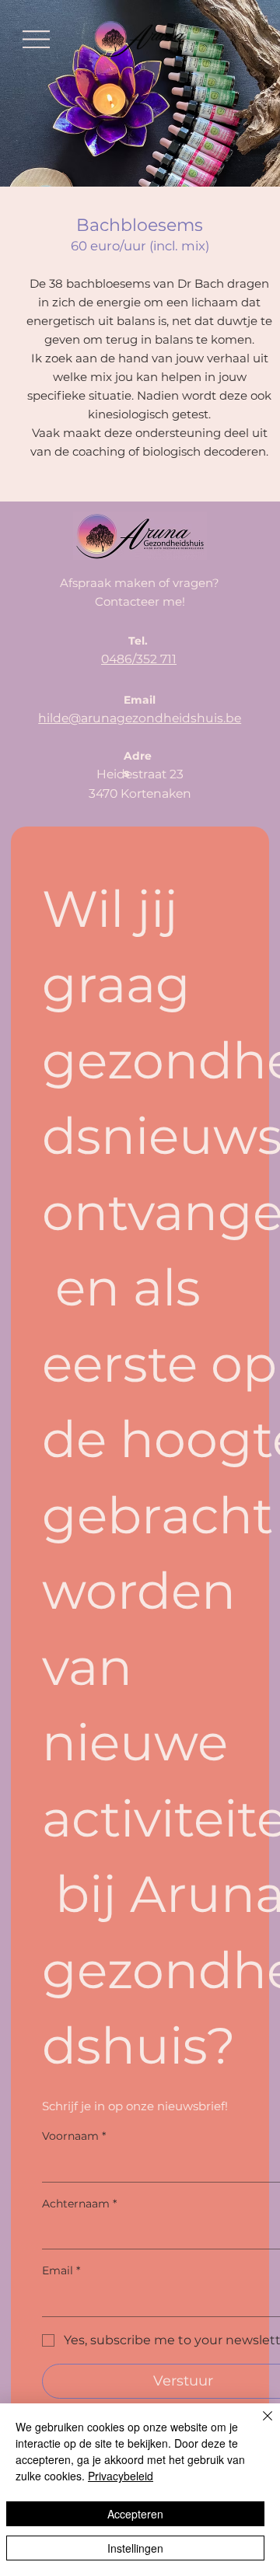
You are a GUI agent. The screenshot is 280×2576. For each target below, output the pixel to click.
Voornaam (74, 2136)
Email (61, 2270)
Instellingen (135, 2548)
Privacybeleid (121, 2476)
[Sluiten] (258, 2425)
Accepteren (135, 2514)
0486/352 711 (139, 659)
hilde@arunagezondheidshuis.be (140, 718)
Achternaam (79, 2204)
